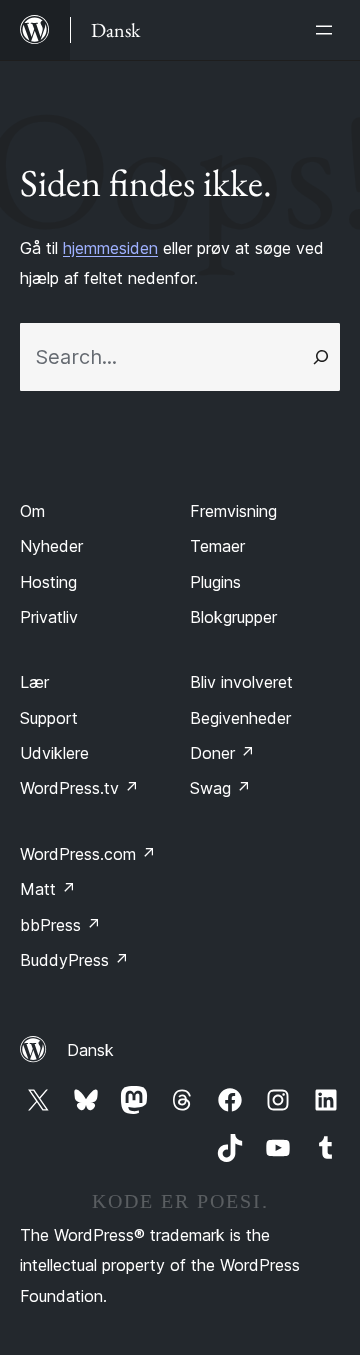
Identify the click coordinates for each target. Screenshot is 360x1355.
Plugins (215, 582)
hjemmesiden (110, 248)
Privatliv (49, 617)
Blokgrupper (233, 617)
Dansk (90, 1050)
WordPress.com (88, 854)
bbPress (60, 925)
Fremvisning (233, 511)
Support (49, 718)
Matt (48, 889)
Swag (220, 788)
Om (32, 511)
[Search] (321, 357)
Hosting (48, 582)
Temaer (217, 546)
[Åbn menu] (328, 30)
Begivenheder (240, 718)
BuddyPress (74, 960)
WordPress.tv (79, 788)
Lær (34, 682)
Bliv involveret (241, 682)
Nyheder (51, 546)
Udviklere (54, 753)
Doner (222, 753)
